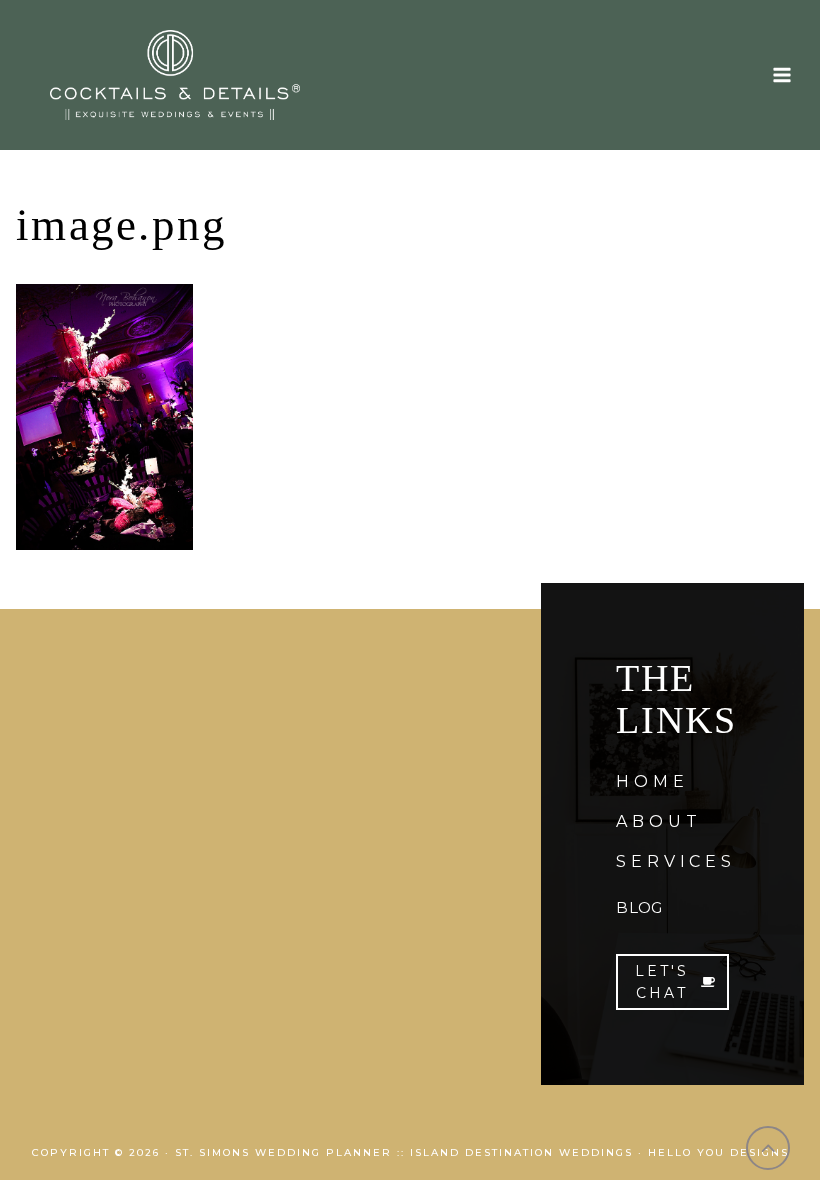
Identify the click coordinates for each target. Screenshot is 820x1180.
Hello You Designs (718, 1152)
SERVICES (675, 861)
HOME (652, 781)
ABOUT (658, 821)
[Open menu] (781, 74)
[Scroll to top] (768, 1148)
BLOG (639, 907)
